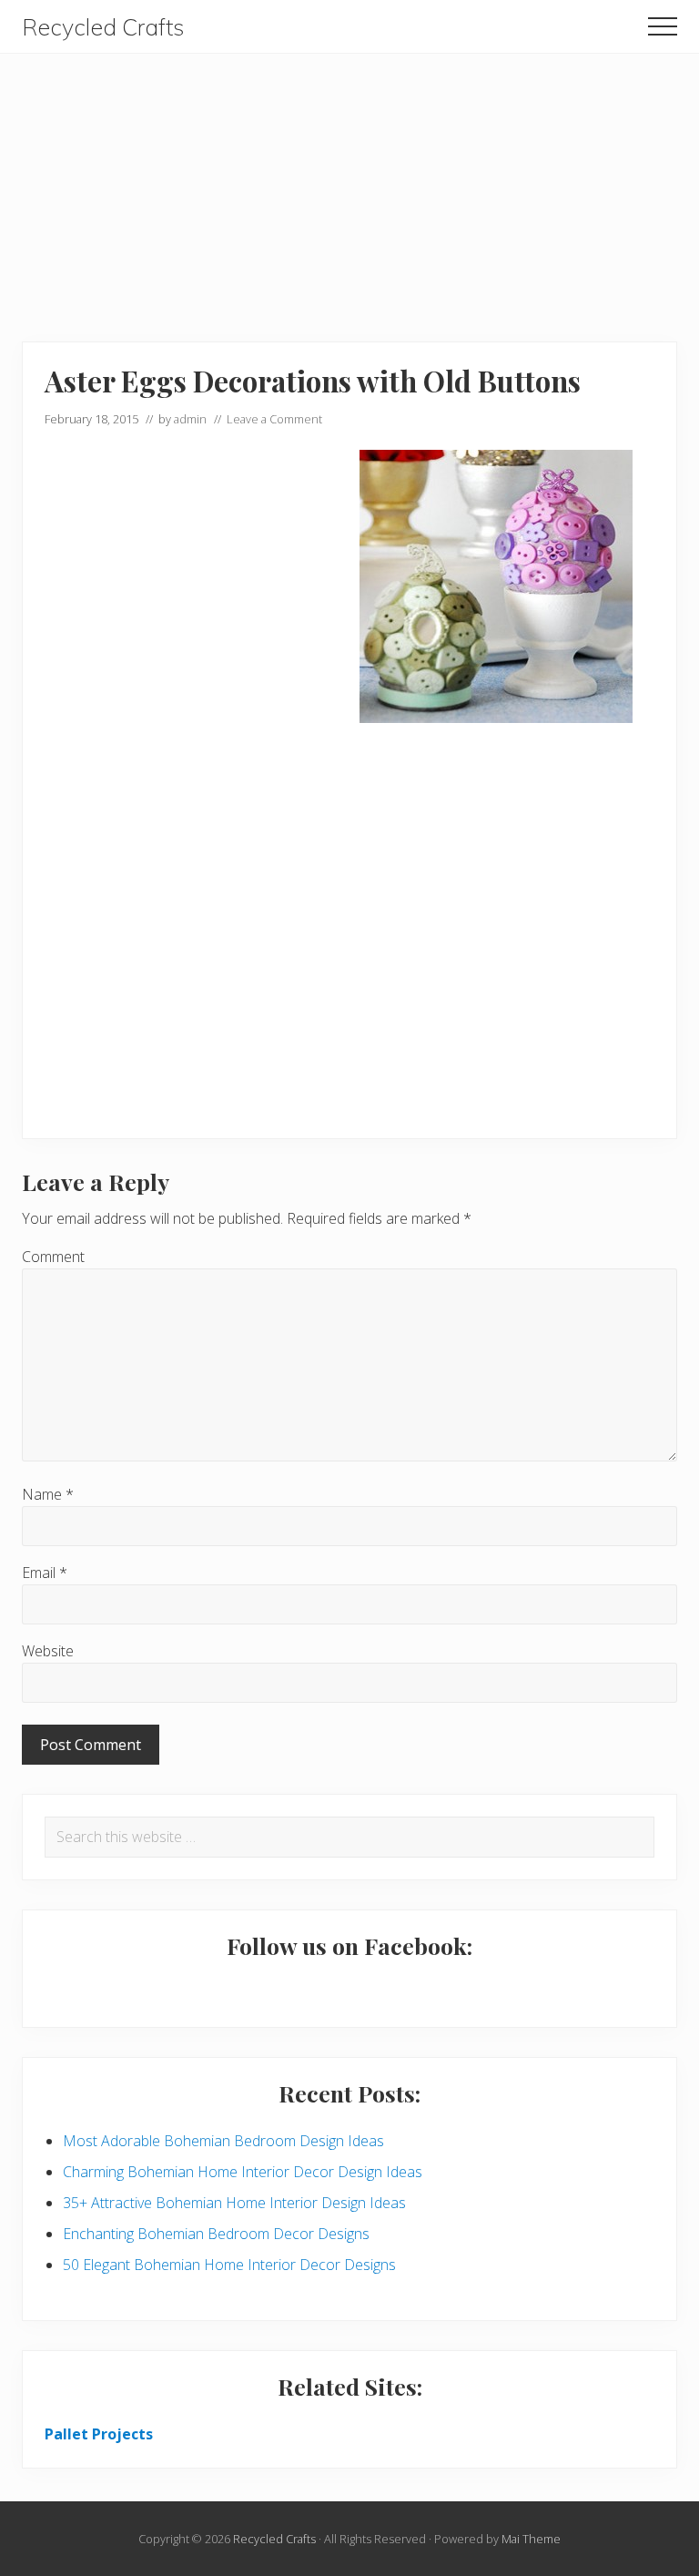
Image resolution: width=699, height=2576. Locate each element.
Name (48, 1494)
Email (45, 1573)
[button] (663, 26)
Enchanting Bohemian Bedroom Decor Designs (216, 2234)
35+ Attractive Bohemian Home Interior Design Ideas (234, 2203)
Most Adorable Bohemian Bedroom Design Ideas (223, 2141)
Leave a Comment (274, 419)
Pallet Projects (99, 2434)
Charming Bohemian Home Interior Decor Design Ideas (243, 2172)
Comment (53, 1257)
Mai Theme (531, 2539)
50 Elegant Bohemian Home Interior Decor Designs (229, 2265)
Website (48, 1651)
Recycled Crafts (103, 27)
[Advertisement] (349, 181)
